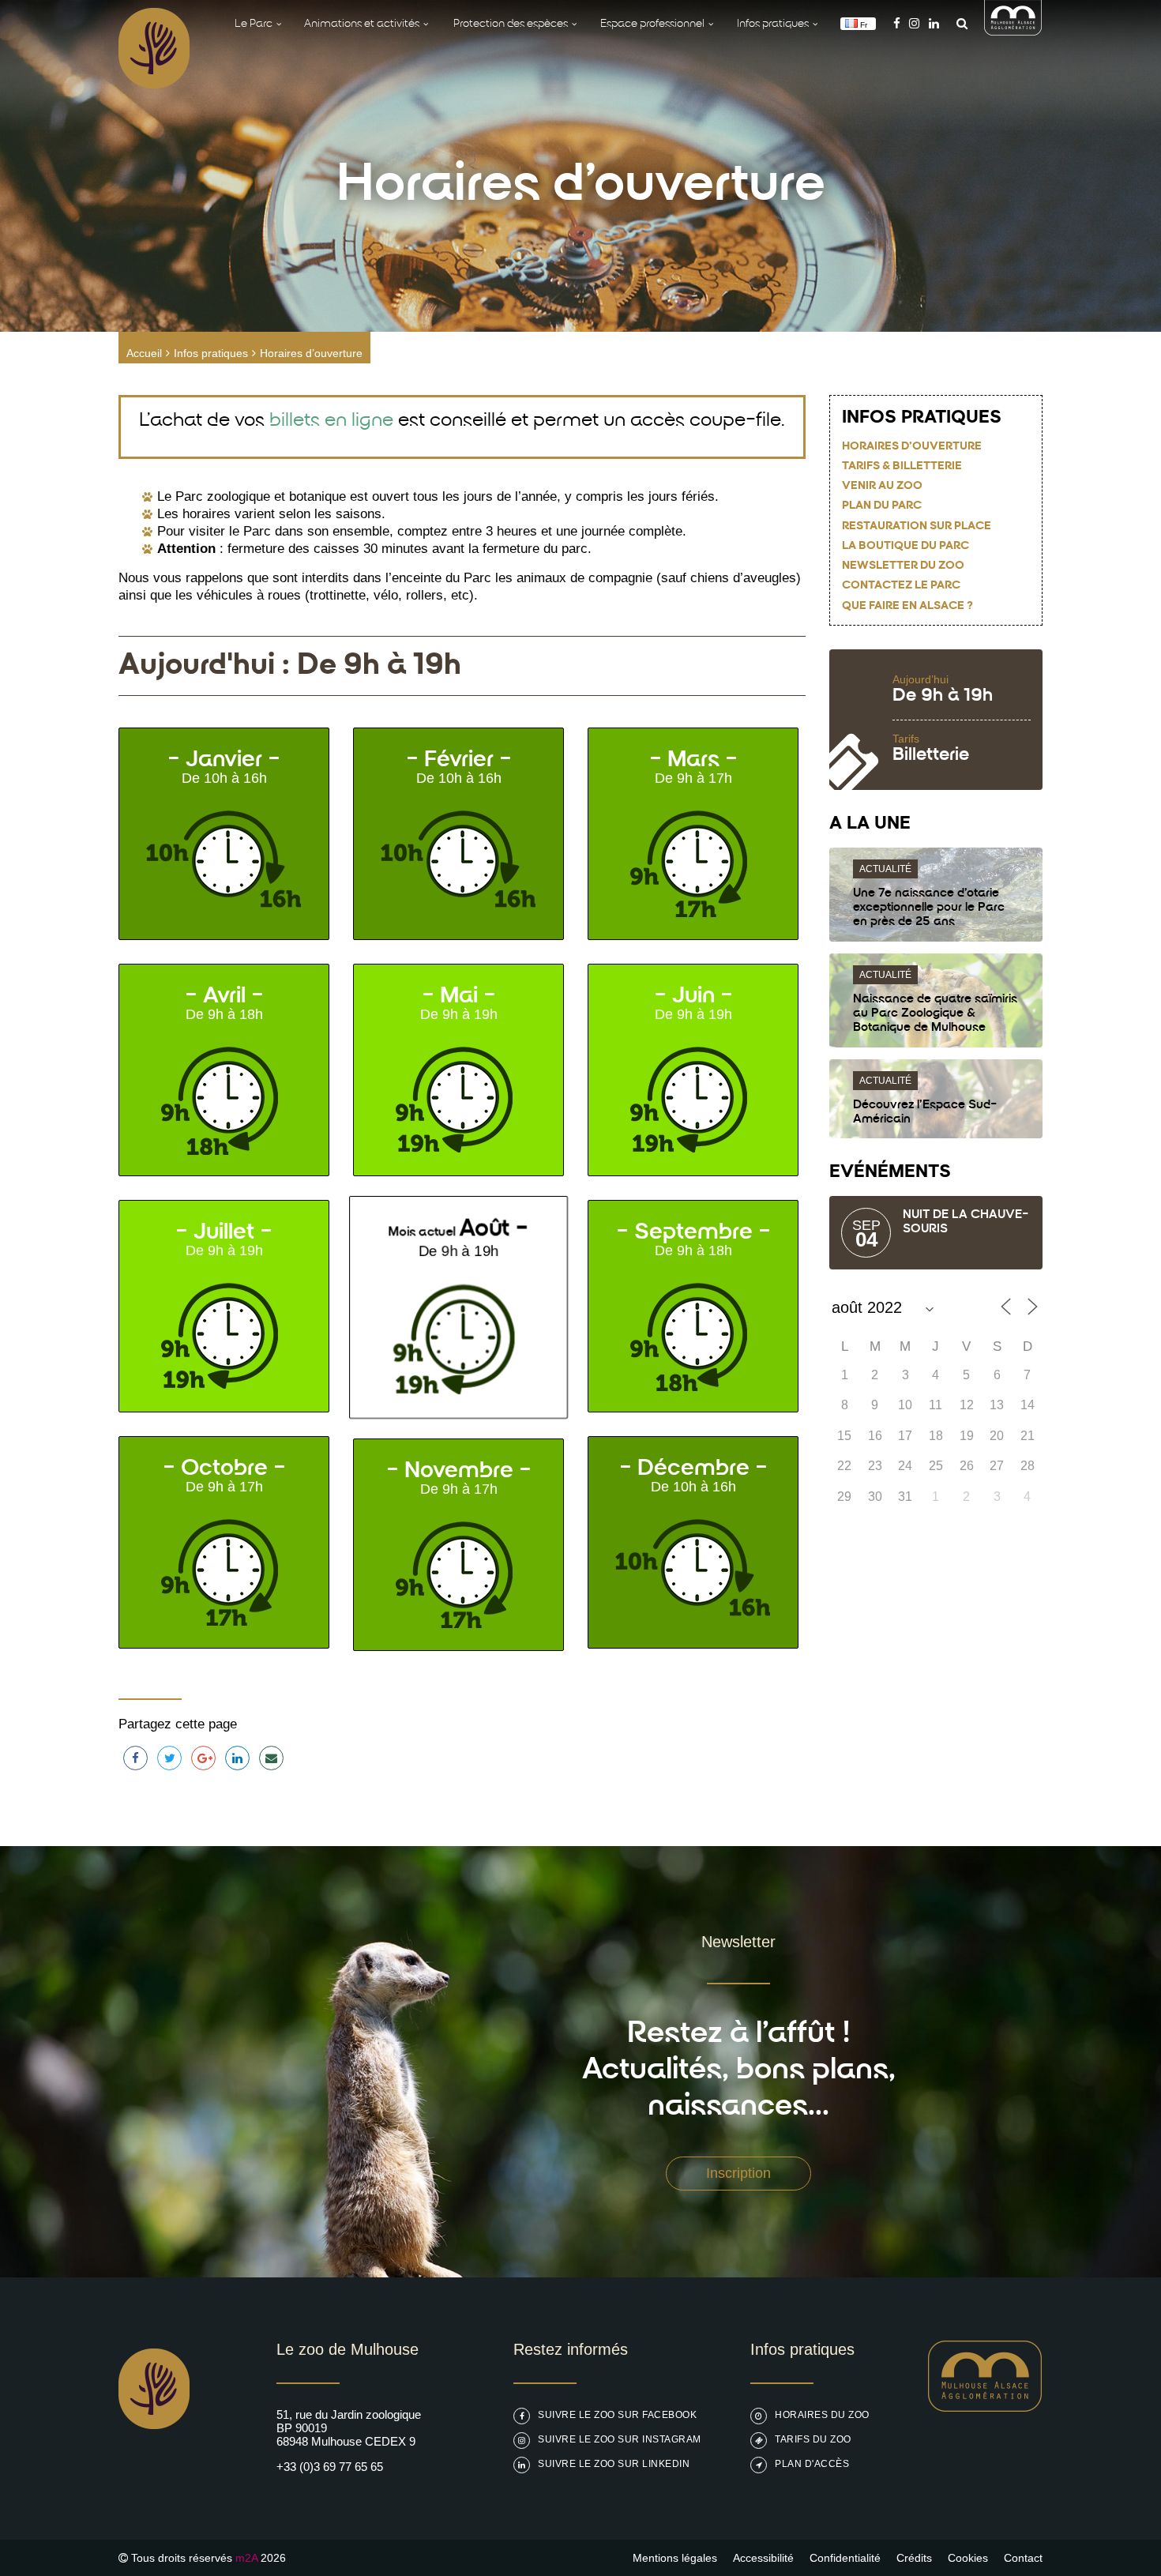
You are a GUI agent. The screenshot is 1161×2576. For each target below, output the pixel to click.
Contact (1023, 2558)
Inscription (738, 2173)
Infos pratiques (211, 353)
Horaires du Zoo (822, 2415)
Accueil (144, 353)
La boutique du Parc (906, 546)
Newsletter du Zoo (903, 566)
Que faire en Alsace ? (907, 606)
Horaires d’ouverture (912, 447)
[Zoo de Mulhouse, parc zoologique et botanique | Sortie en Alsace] (154, 2469)
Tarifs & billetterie (902, 466)
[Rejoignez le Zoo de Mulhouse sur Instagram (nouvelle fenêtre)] (914, 23)
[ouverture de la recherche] (958, 23)
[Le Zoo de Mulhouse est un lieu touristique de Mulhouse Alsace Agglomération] (985, 2407)
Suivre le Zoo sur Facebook (617, 2415)
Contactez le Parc (901, 586)
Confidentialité (845, 2558)
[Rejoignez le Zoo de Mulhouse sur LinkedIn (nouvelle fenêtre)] (934, 23)
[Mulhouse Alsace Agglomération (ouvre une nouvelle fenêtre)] (1013, 31)
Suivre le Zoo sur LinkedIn (614, 2464)
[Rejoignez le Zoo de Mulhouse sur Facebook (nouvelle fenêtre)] (897, 23)
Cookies (968, 2558)
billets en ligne (331, 421)
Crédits (914, 2558)
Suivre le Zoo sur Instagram (620, 2439)
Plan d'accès (812, 2464)
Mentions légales (675, 2558)
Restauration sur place (917, 526)
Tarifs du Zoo (813, 2439)
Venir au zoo (882, 486)
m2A (246, 2558)
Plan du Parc (882, 506)
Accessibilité (763, 2558)
